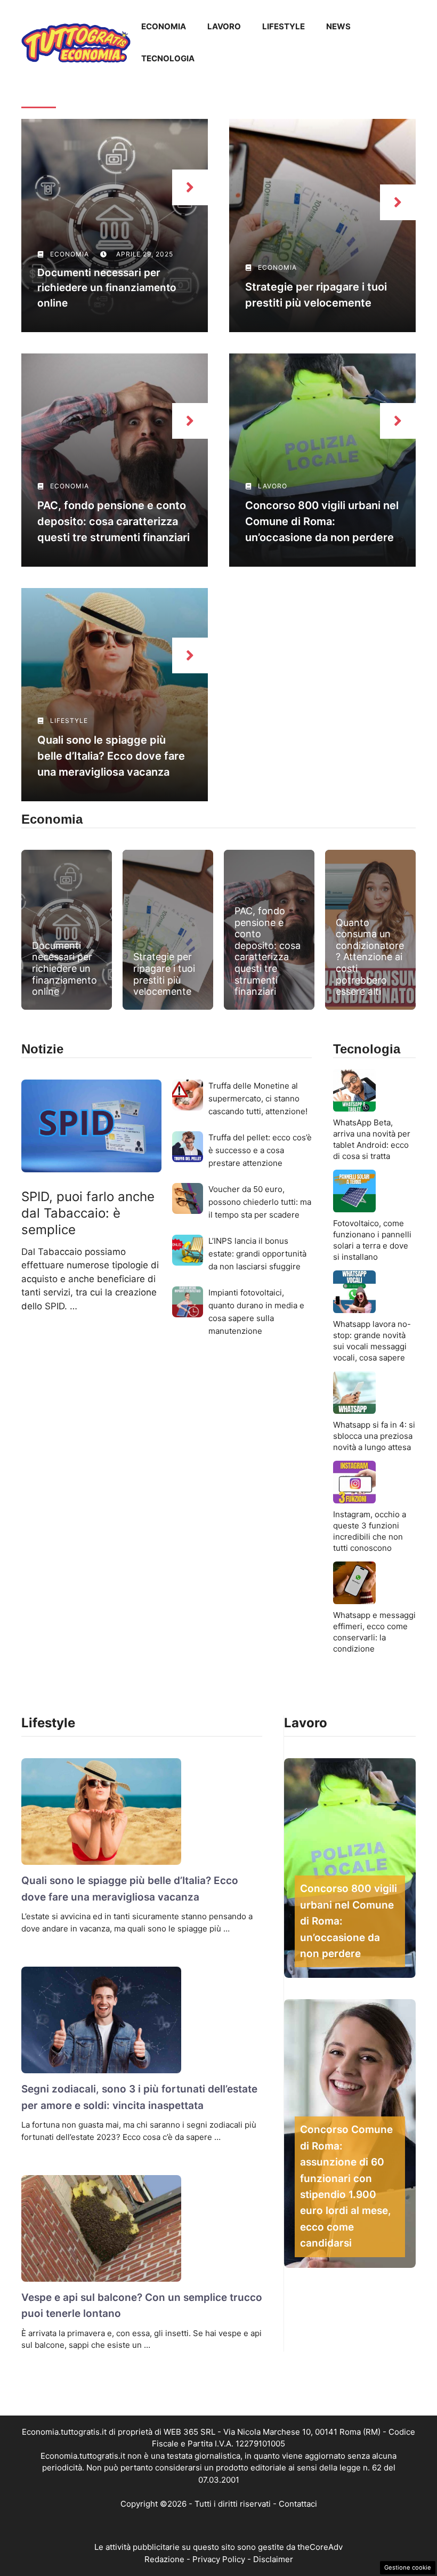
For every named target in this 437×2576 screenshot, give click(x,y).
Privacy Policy (219, 2559)
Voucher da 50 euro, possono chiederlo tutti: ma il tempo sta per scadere (260, 1202)
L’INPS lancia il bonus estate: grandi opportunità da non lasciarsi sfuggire (257, 1254)
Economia (164, 26)
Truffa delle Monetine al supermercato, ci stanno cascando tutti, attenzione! (258, 1098)
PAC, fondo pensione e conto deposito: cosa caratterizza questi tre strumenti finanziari (114, 521)
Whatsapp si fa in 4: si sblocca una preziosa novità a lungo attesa (374, 1436)
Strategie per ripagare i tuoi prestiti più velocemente (164, 974)
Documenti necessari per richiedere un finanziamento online (107, 288)
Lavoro (224, 26)
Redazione (164, 2559)
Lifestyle (284, 26)
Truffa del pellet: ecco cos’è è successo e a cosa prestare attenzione (260, 1150)
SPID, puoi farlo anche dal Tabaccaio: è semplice (88, 1213)
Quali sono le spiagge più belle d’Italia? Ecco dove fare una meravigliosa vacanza (111, 756)
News (338, 26)
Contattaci (298, 2504)
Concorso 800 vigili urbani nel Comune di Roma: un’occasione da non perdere (322, 521)
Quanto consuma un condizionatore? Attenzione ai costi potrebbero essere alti (370, 957)
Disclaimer (273, 2559)
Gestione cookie (408, 2567)
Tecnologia (168, 58)
